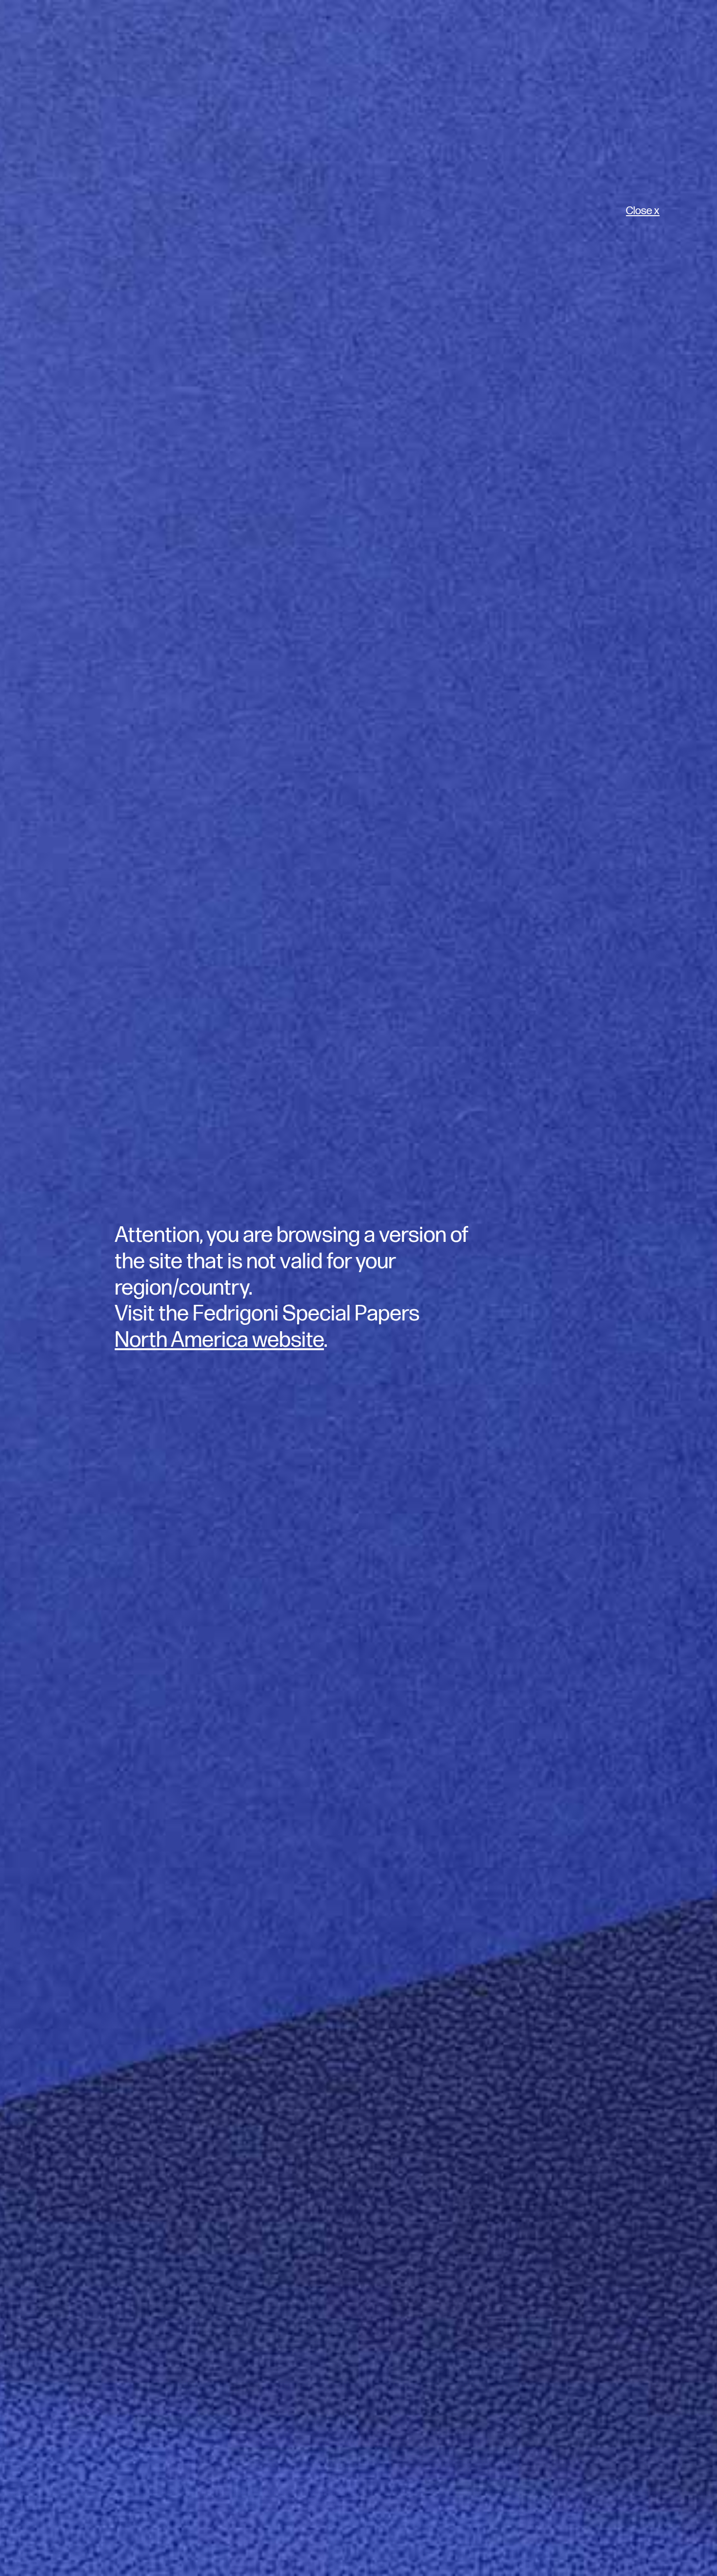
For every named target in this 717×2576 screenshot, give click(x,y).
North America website (219, 1340)
